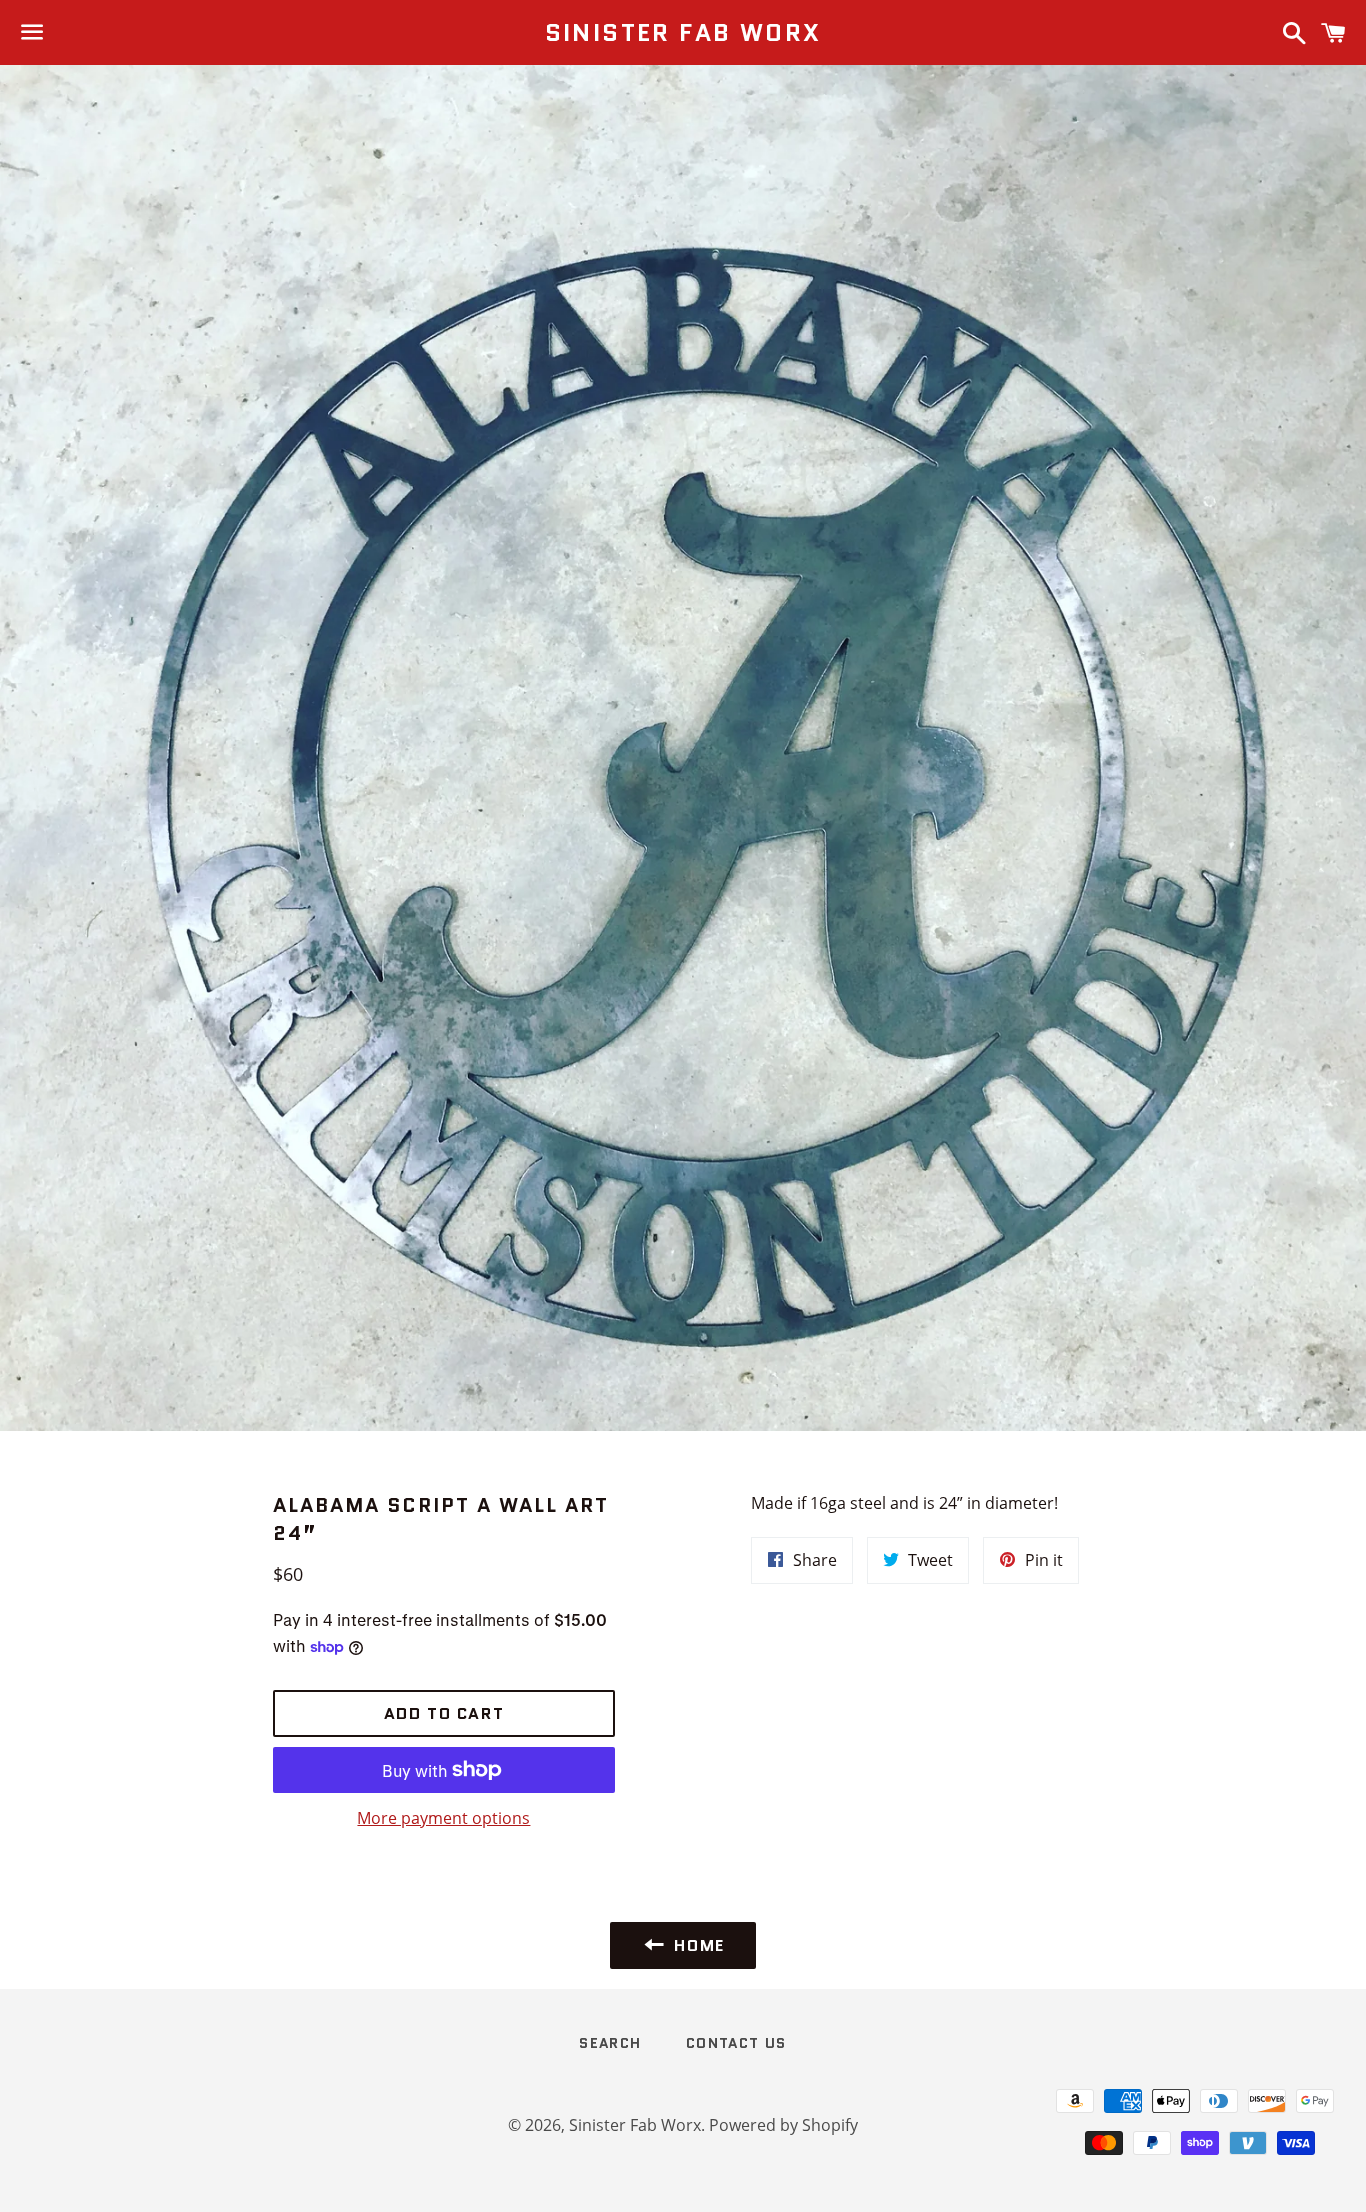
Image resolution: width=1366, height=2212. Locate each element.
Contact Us (736, 2043)
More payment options (443, 1818)
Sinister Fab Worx (683, 33)
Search (610, 2043)
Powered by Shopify (783, 2125)
